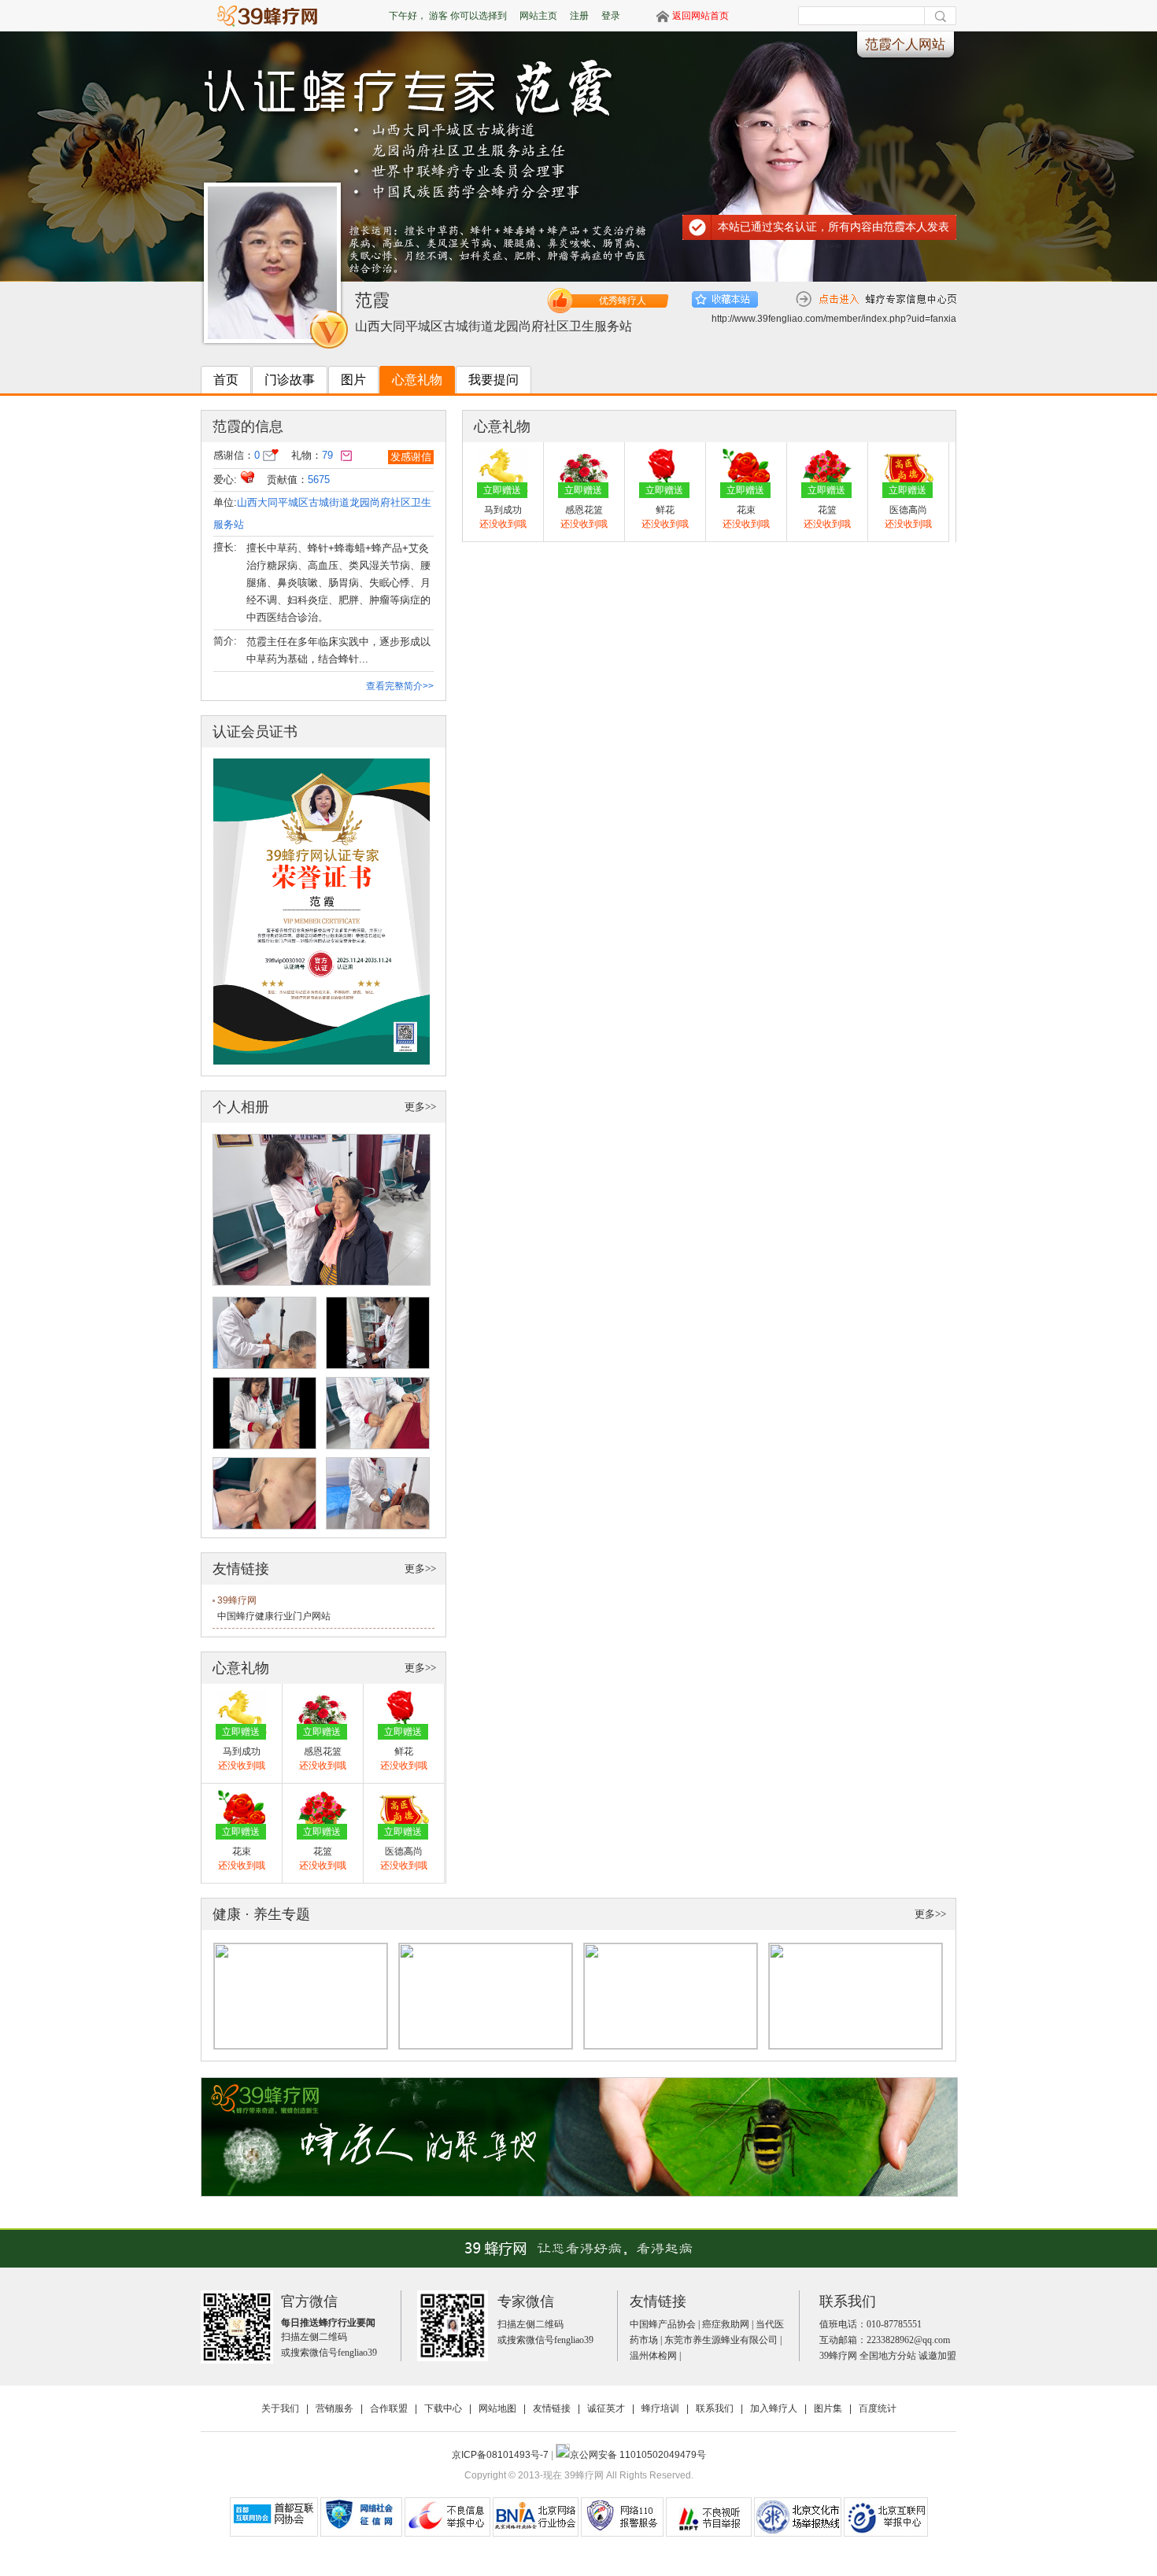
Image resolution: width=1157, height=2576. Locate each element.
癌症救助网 (726, 2324)
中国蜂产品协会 (663, 2324)
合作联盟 (389, 2408)
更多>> (420, 1107)
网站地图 (497, 2408)
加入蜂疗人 (774, 2408)
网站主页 (538, 16)
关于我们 (280, 2408)
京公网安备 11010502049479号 (638, 2455)
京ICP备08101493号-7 (501, 2455)
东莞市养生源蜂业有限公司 (721, 2340)
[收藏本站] (725, 299)
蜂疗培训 (660, 2408)
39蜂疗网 (237, 1600)
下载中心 (443, 2408)
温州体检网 (653, 2356)
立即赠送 (241, 1732)
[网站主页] (275, 15)
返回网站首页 (700, 16)
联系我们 (715, 2408)
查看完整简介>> (400, 686)
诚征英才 (606, 2408)
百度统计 (878, 2408)
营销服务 (335, 2408)
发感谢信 (411, 457)
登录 (611, 16)
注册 (579, 16)
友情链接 (552, 2408)
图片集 (828, 2408)
